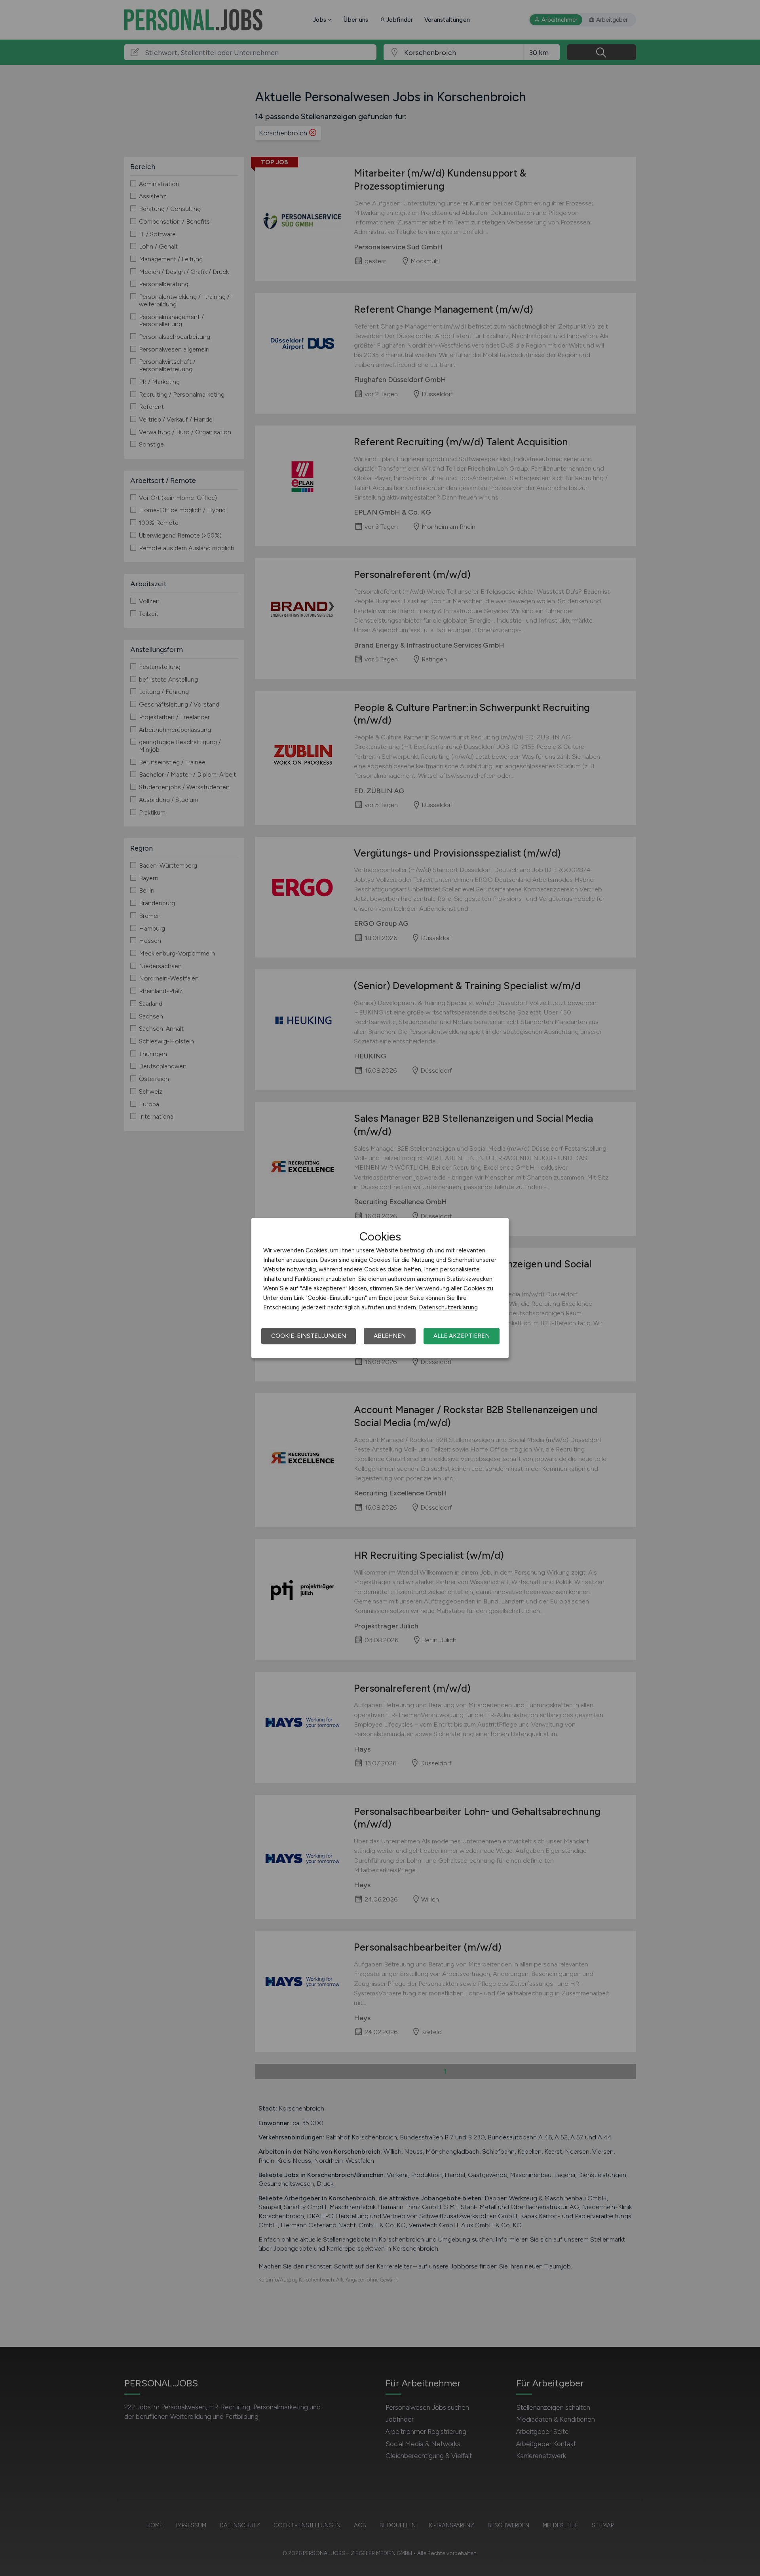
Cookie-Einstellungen (309, 1336)
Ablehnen (390, 1336)
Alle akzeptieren (462, 1336)
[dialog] (380, 1288)
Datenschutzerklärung (448, 1307)
